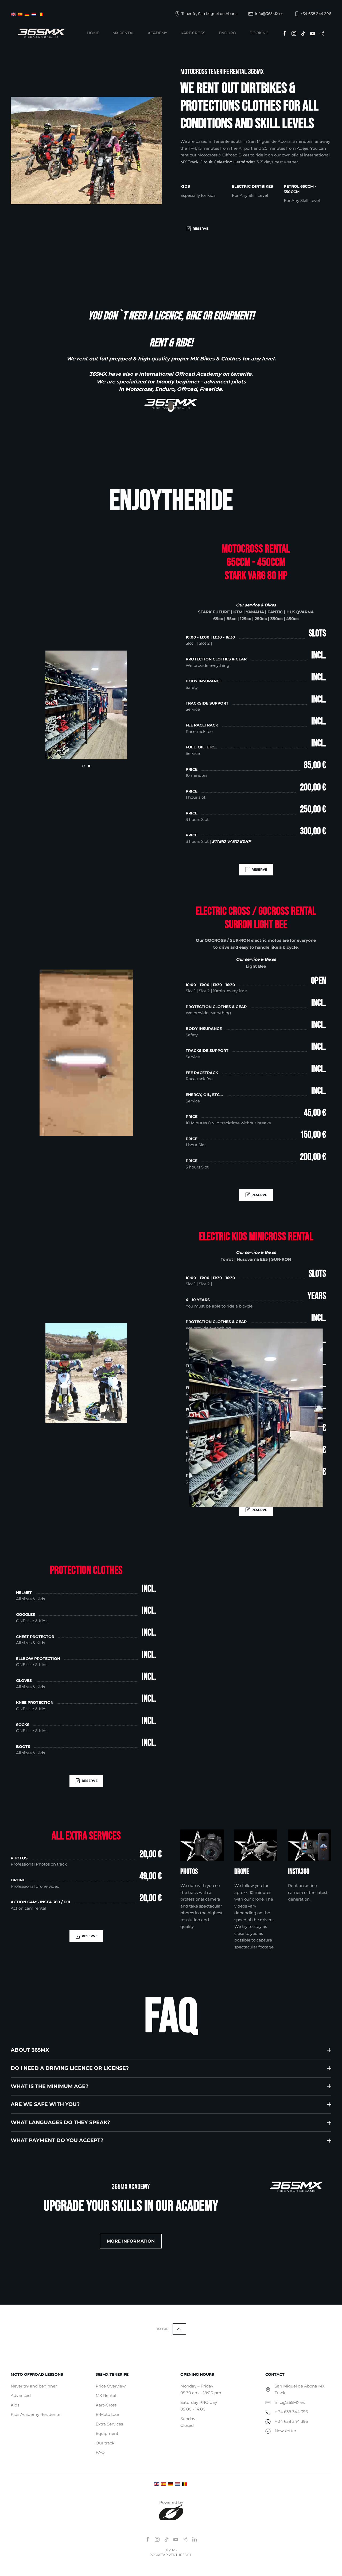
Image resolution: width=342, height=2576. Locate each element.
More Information (131, 2241)
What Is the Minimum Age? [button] (50, 2086)
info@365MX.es (269, 14)
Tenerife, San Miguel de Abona (209, 14)
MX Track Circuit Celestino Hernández (218, 162)
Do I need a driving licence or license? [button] (70, 2068)
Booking (259, 33)
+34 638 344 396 (316, 14)
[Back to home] (41, 33)
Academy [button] (158, 33)
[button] (179, 2329)
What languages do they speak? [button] (60, 2122)
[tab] (84, 766)
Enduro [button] (228, 33)
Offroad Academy (198, 374)
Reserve (201, 228)
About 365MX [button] (30, 2050)
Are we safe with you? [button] (45, 2104)
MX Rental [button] (123, 33)
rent (82, 359)
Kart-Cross (193, 33)
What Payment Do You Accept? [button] (57, 2140)
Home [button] (93, 33)
